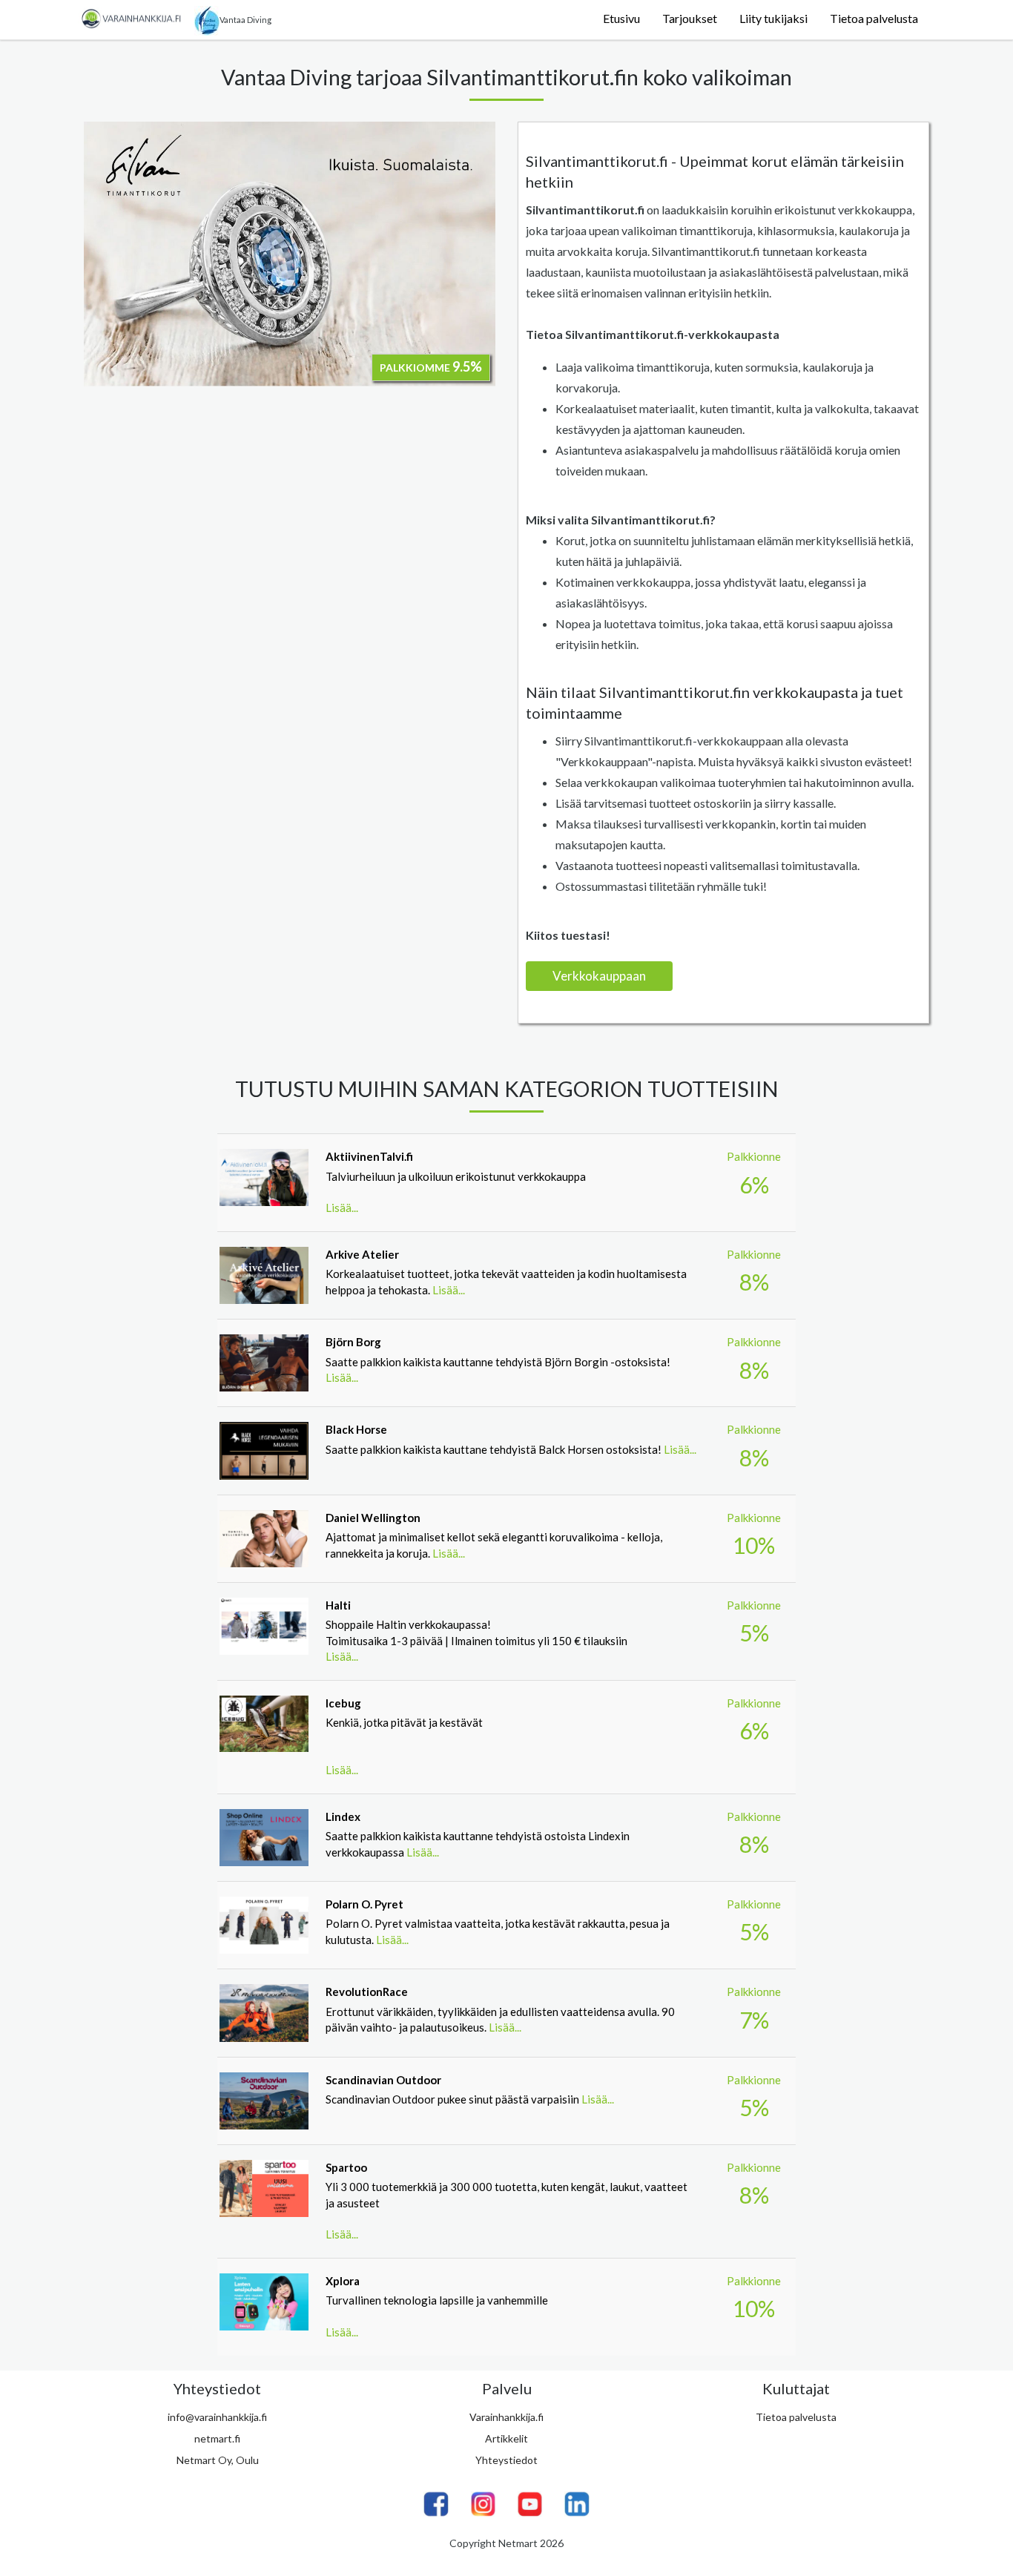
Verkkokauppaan (599, 976)
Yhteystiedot (506, 2460)
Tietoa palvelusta (874, 18)
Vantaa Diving (245, 20)
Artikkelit (506, 2438)
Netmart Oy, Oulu (218, 2460)
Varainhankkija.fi (506, 2417)
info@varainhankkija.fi (217, 2417)
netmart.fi (217, 2438)
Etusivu (621, 18)
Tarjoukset (690, 18)
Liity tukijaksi (773, 18)
